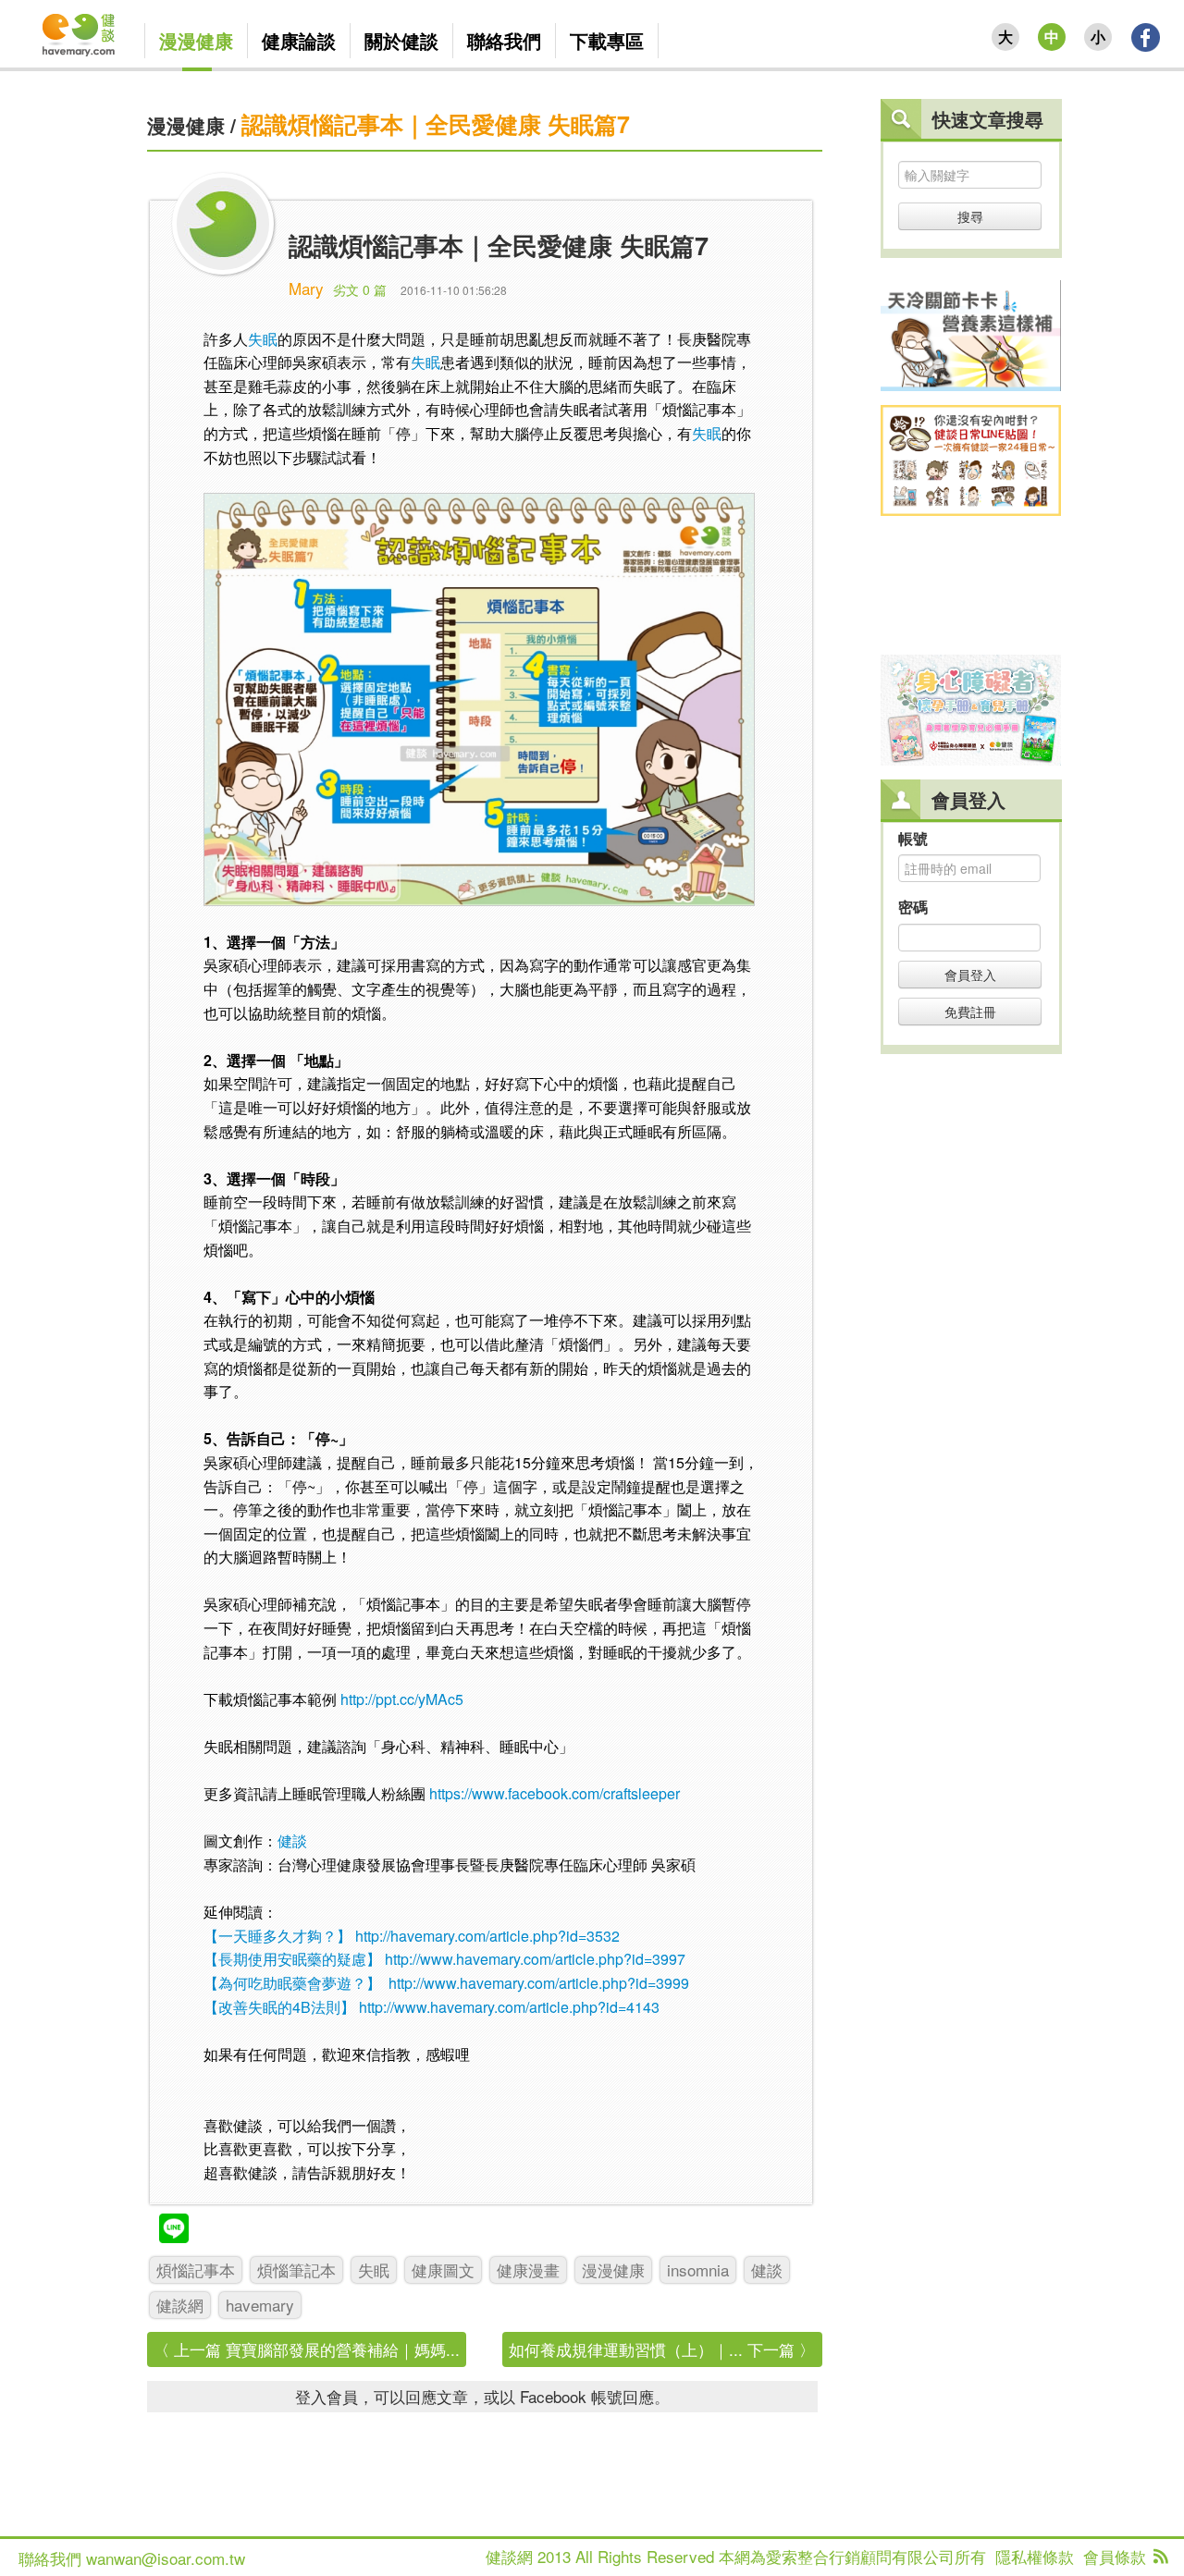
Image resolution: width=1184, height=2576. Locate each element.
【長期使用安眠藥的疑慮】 (292, 1959)
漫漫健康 (186, 125)
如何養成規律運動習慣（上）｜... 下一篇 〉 (662, 2349)
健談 (292, 1840)
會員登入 (970, 975)
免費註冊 (970, 1012)
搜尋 (970, 216)
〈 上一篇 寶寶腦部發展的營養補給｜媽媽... (307, 2349)
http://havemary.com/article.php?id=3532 (487, 1936)
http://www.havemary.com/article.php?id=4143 (509, 2007)
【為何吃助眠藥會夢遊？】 (292, 1983)
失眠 (263, 339)
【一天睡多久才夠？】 (277, 1936)
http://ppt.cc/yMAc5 (402, 1699)
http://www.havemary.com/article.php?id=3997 (535, 1959)
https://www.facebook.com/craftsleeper (555, 1793)
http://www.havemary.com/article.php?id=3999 (539, 1983)
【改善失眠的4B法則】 (279, 2007)
